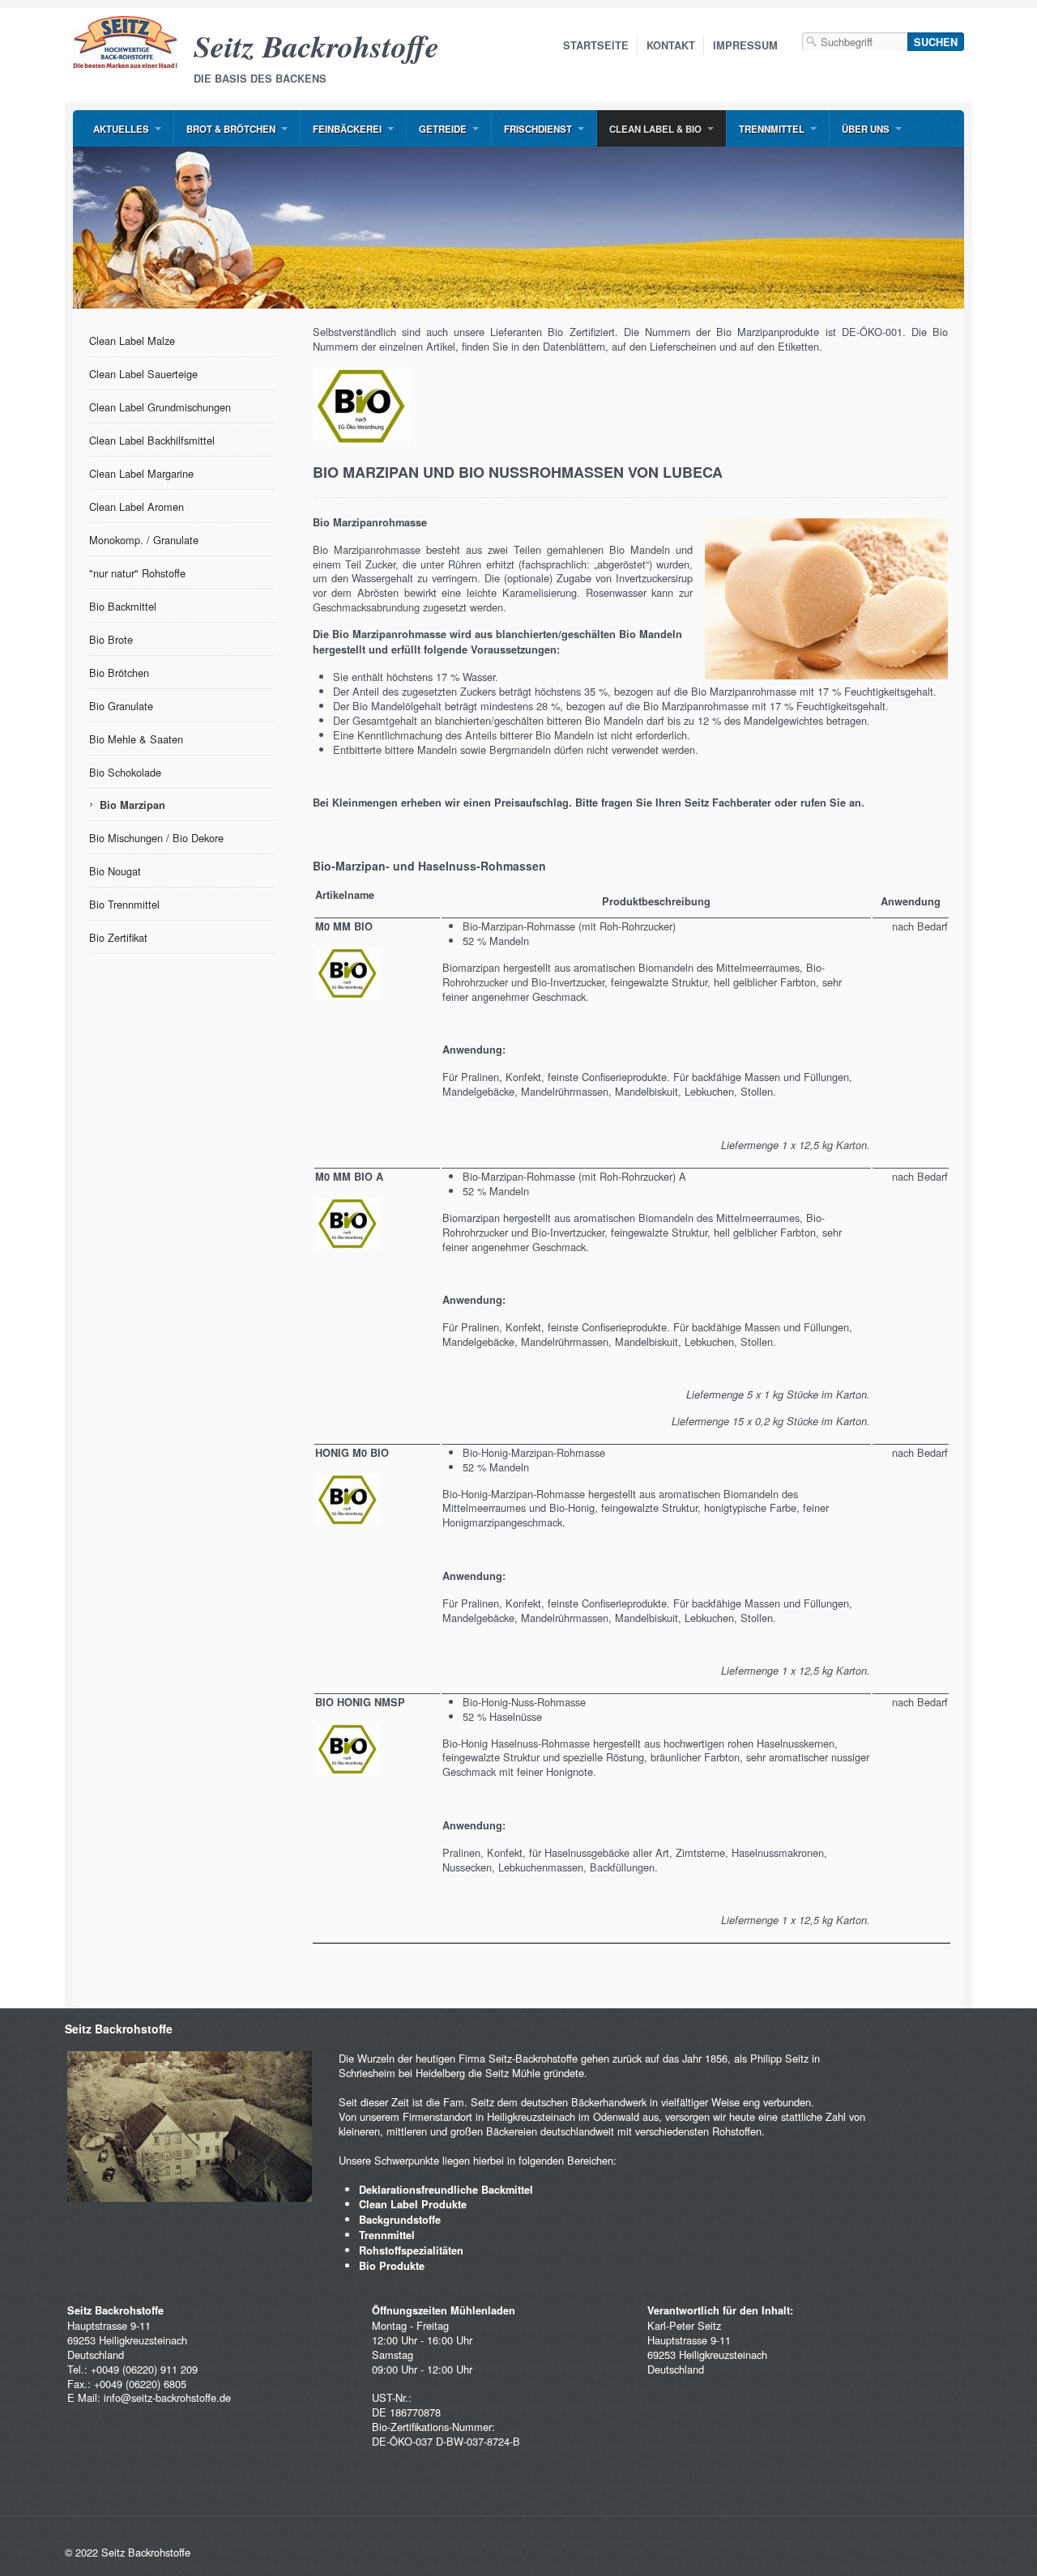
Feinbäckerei (347, 129)
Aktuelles (121, 129)
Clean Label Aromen (137, 507)
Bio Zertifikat (118, 937)
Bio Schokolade (125, 772)
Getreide (443, 129)
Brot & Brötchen (231, 129)
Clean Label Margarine (141, 473)
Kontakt (671, 45)
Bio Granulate (121, 706)
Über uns (866, 129)
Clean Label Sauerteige (143, 374)
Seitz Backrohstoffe (316, 46)
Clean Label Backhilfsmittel (152, 440)
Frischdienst (538, 129)
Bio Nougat (115, 871)
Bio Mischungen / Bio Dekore (156, 838)
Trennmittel (772, 129)
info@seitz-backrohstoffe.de (167, 2397)
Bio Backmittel (123, 606)
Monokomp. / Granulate (144, 540)
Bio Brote (111, 639)
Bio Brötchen (119, 673)
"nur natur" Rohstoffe (137, 573)
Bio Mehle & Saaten (136, 739)
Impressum (745, 45)
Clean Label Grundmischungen (160, 407)
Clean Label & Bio (655, 129)
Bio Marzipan (132, 805)
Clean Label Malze (132, 341)
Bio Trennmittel (124, 904)
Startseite (596, 45)
